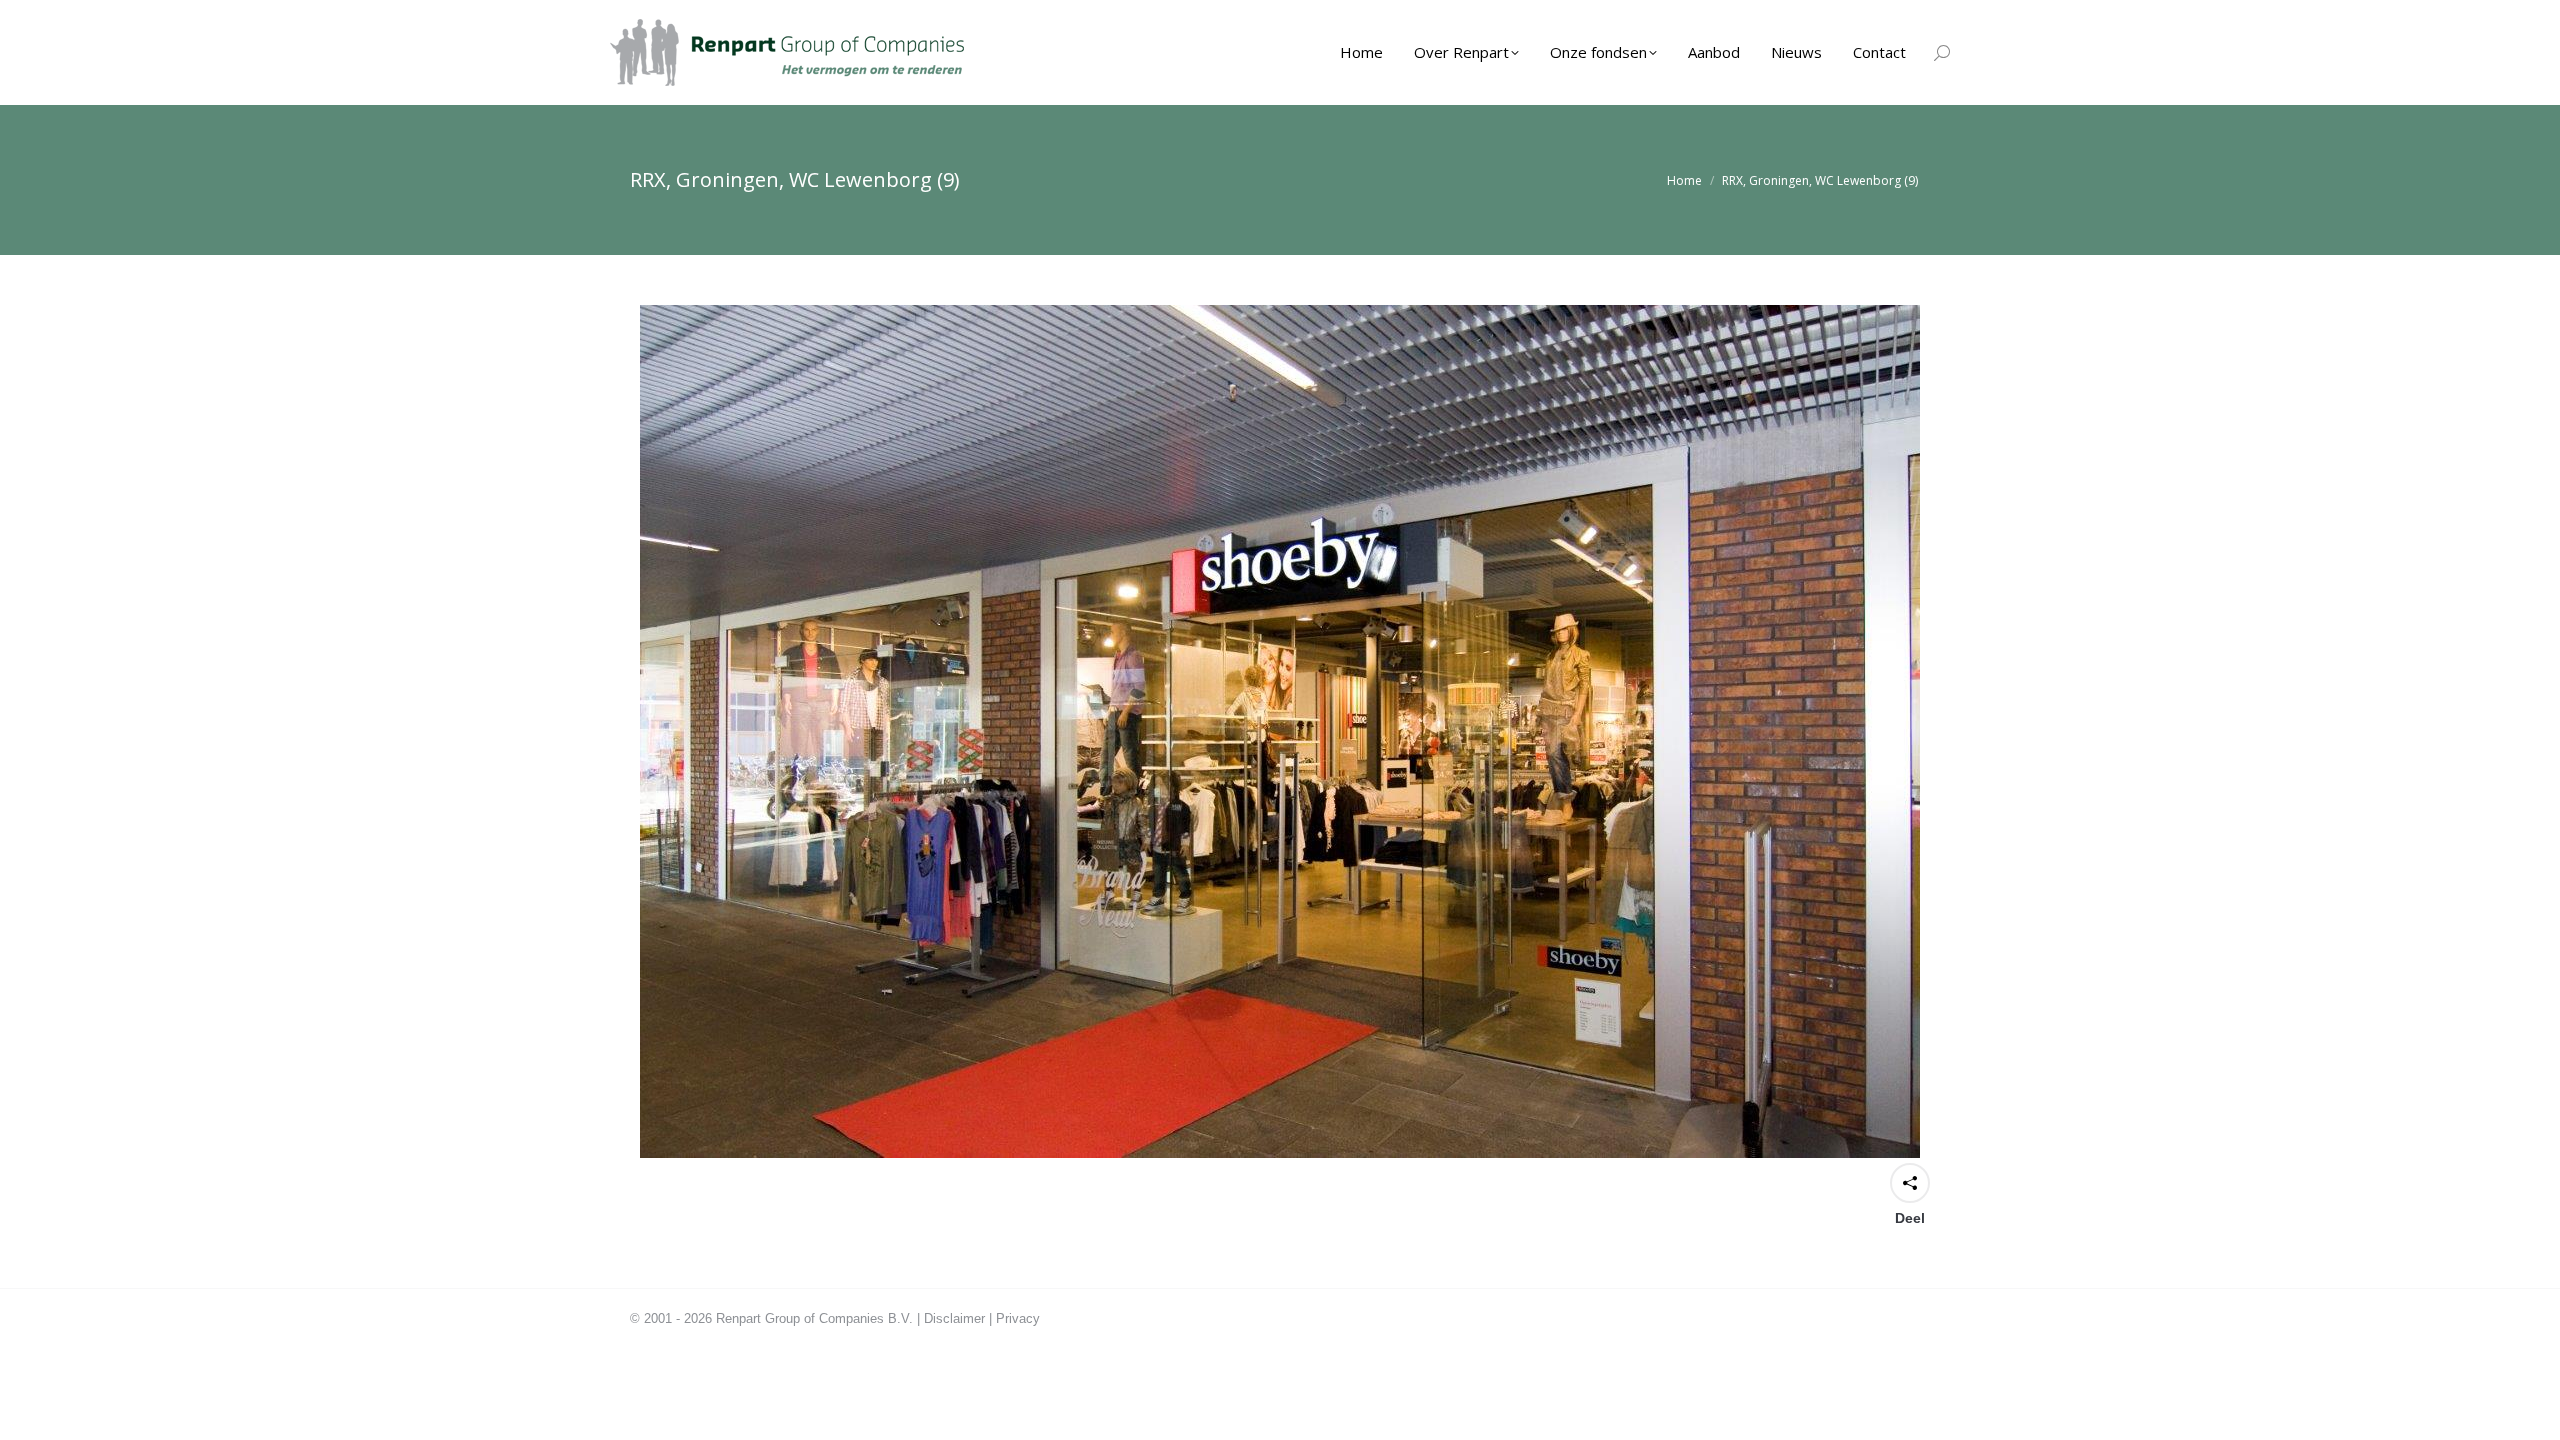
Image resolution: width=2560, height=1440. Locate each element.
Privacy (1018, 1318)
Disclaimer (954, 1318)
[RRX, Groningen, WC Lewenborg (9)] (1280, 731)
